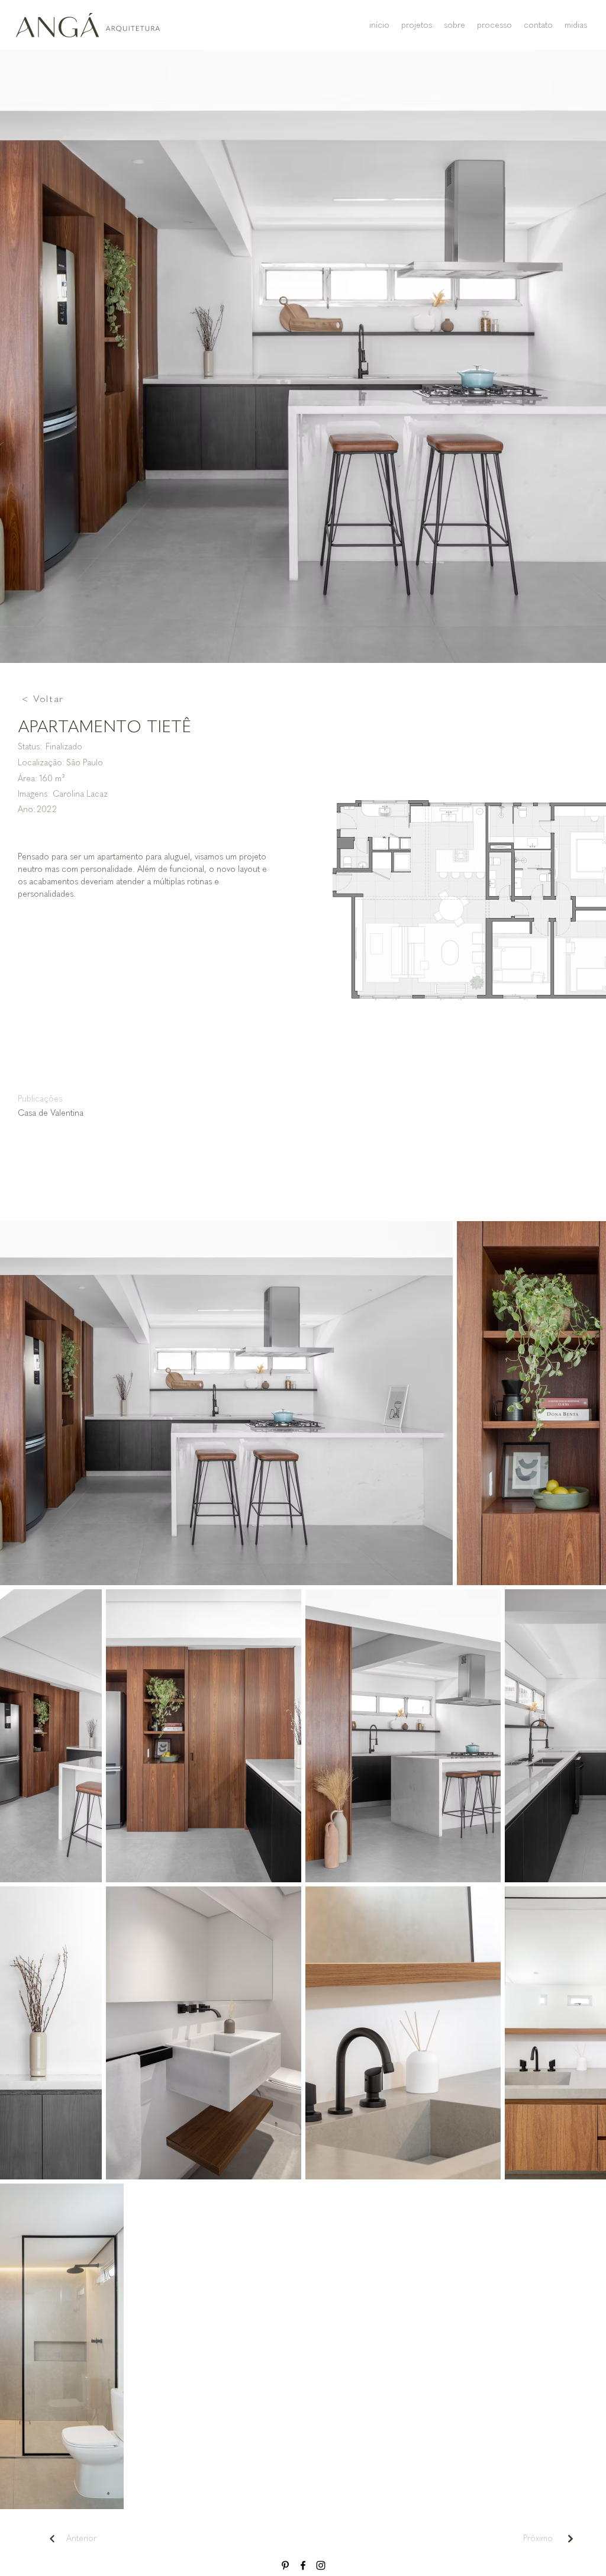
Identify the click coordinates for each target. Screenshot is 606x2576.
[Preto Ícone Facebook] (303, 2565)
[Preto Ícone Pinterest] (285, 2565)
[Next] (52, 2538)
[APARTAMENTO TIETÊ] (570, 2538)
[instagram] (321, 2565)
